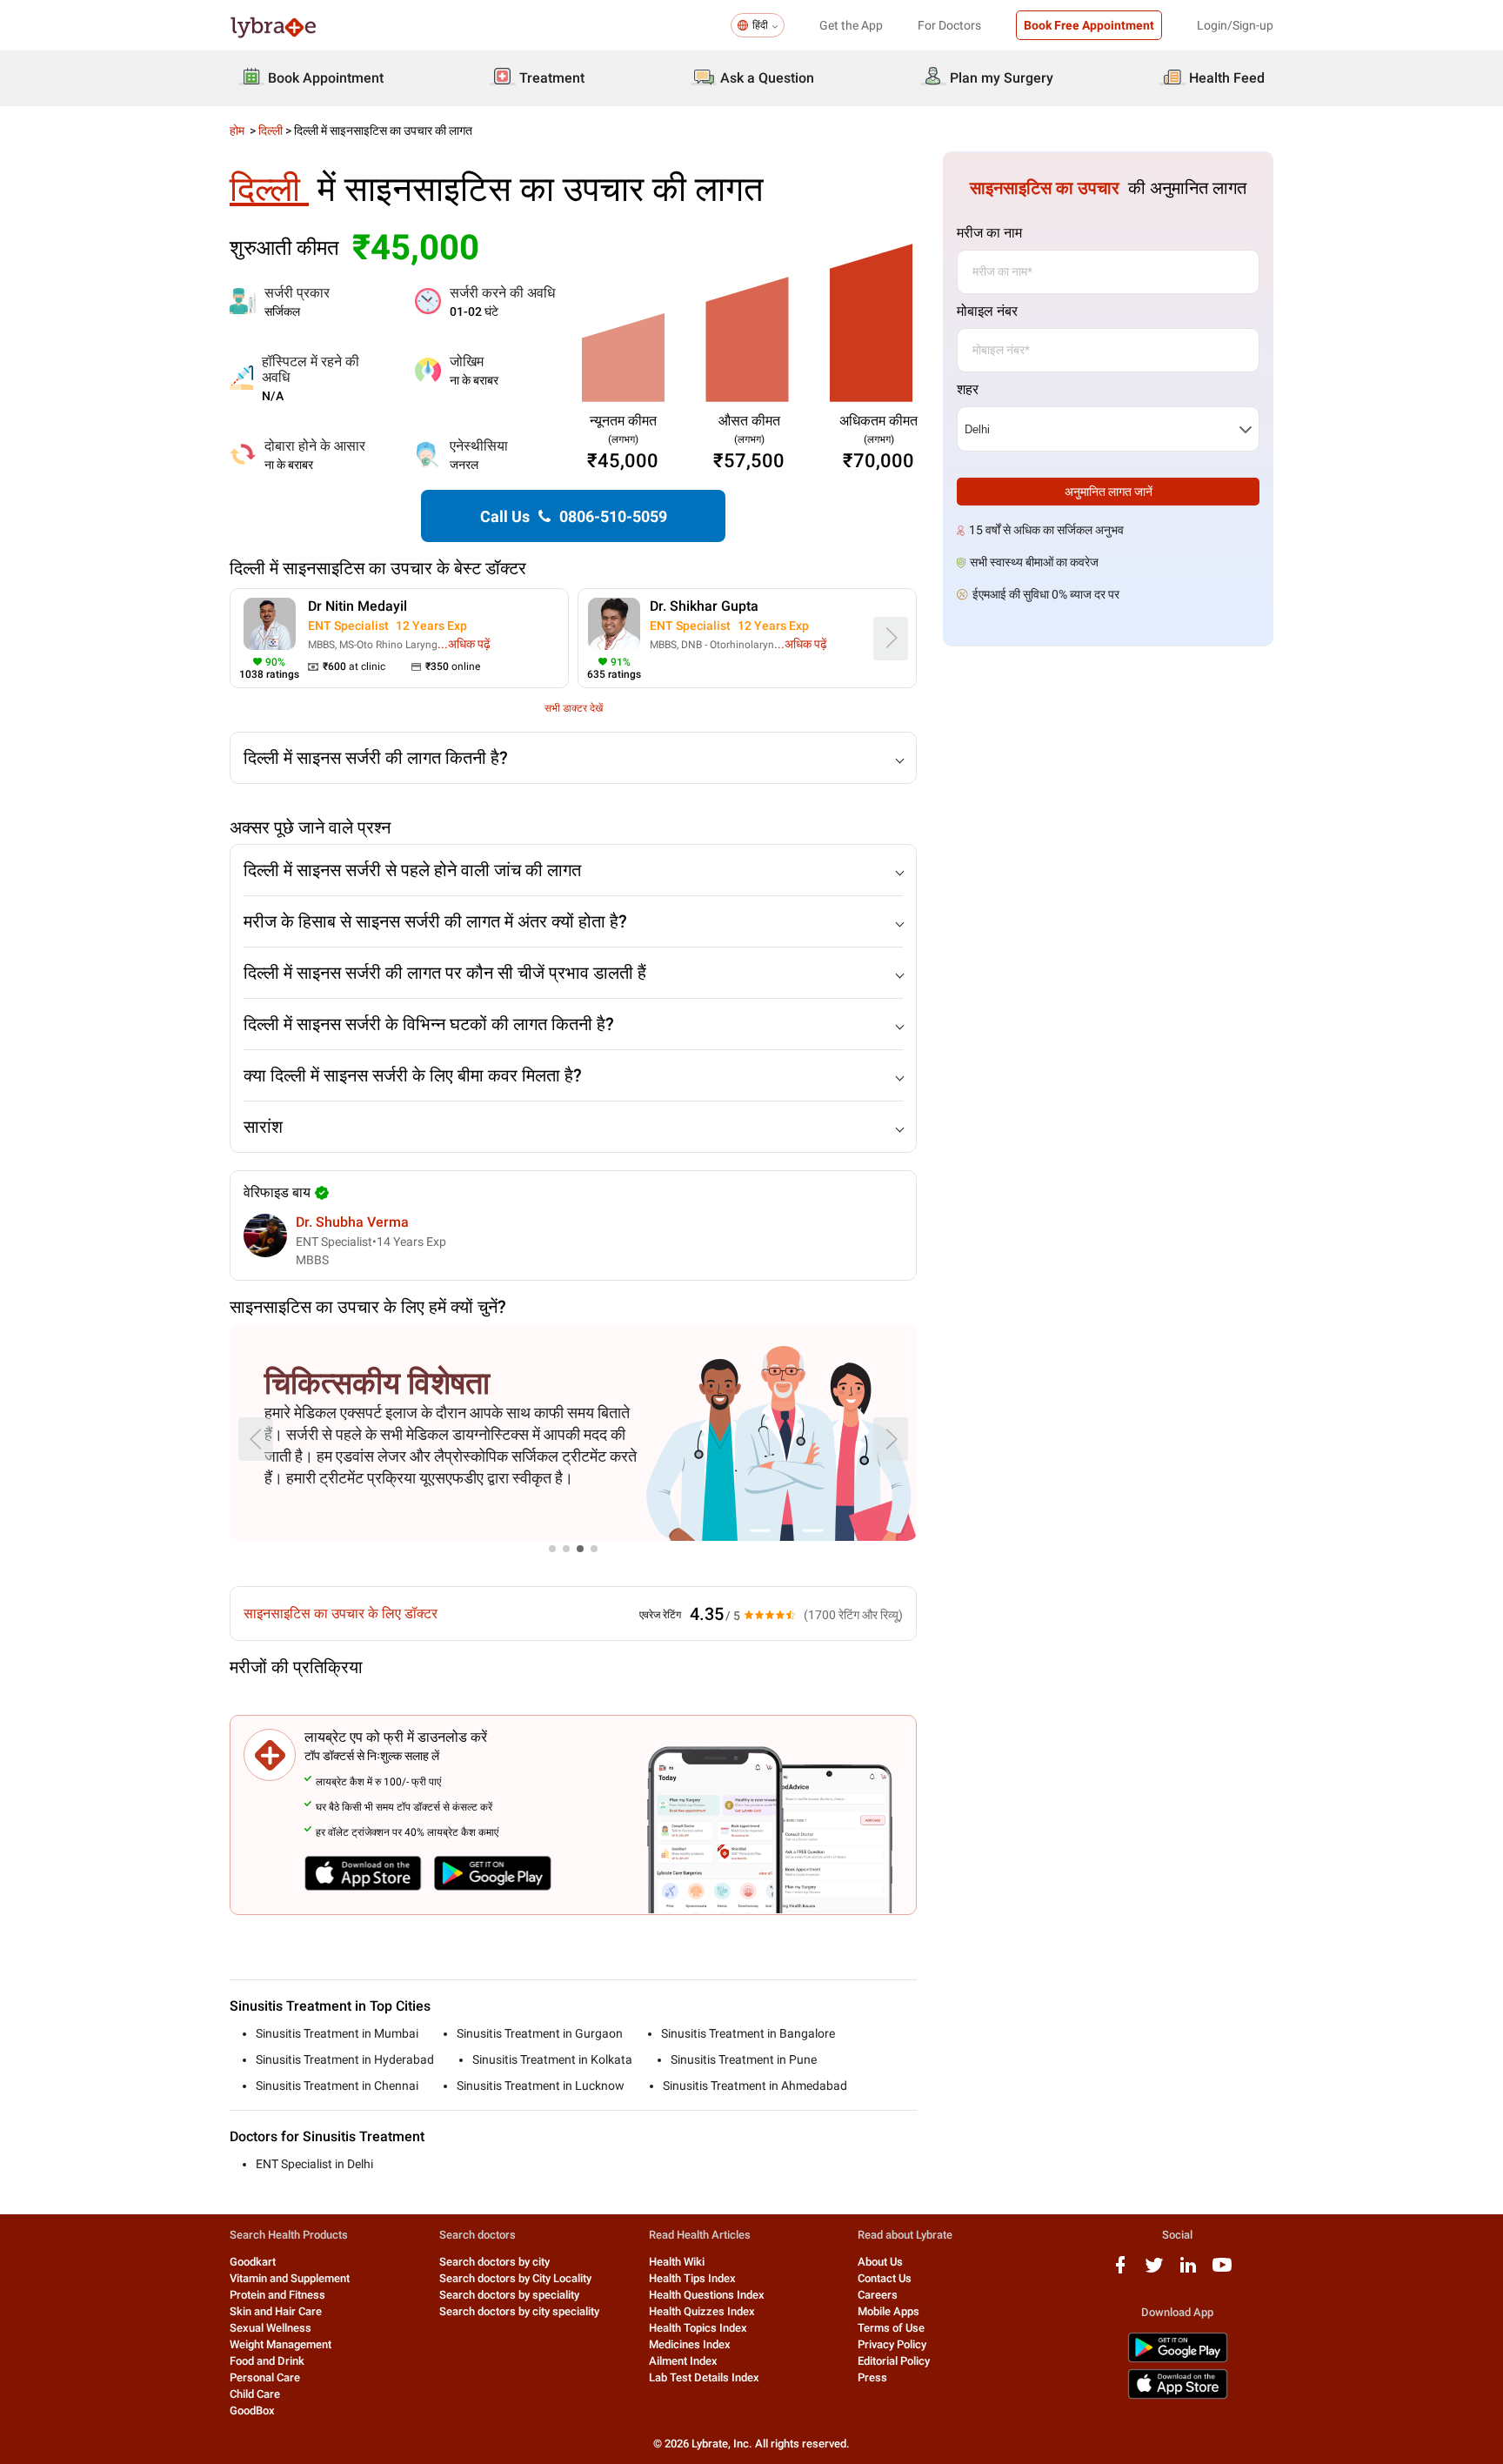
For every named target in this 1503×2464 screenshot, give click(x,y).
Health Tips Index (692, 2278)
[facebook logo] (1120, 2271)
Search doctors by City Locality (515, 2278)
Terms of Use (891, 2328)
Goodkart (253, 2262)
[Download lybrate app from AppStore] (1178, 2396)
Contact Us (885, 2278)
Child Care (255, 2394)
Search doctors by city (494, 2262)
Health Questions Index (707, 2295)
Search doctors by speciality (509, 2295)
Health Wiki (677, 2262)
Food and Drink (267, 2361)
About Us (880, 2262)
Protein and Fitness (277, 2295)
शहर (968, 389)
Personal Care (265, 2377)
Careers (878, 2295)
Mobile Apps (888, 2311)
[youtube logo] (1222, 2271)
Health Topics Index (698, 2328)
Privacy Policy (892, 2344)
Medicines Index (690, 2344)
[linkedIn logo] (1188, 2271)
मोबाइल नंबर (987, 311)
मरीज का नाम (989, 233)
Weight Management (281, 2344)
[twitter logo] (1154, 2271)
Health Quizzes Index (702, 2311)
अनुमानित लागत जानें (1109, 492)
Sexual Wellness (271, 2328)
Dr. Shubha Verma (352, 1222)
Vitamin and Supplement (290, 2278)
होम (238, 131)
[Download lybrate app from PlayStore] (1178, 2359)
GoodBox (252, 2410)
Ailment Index (683, 2361)
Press (872, 2377)
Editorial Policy (894, 2361)
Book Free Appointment (1089, 25)
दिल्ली (271, 131)
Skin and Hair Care (276, 2311)
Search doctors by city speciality (519, 2311)
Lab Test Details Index (704, 2377)
